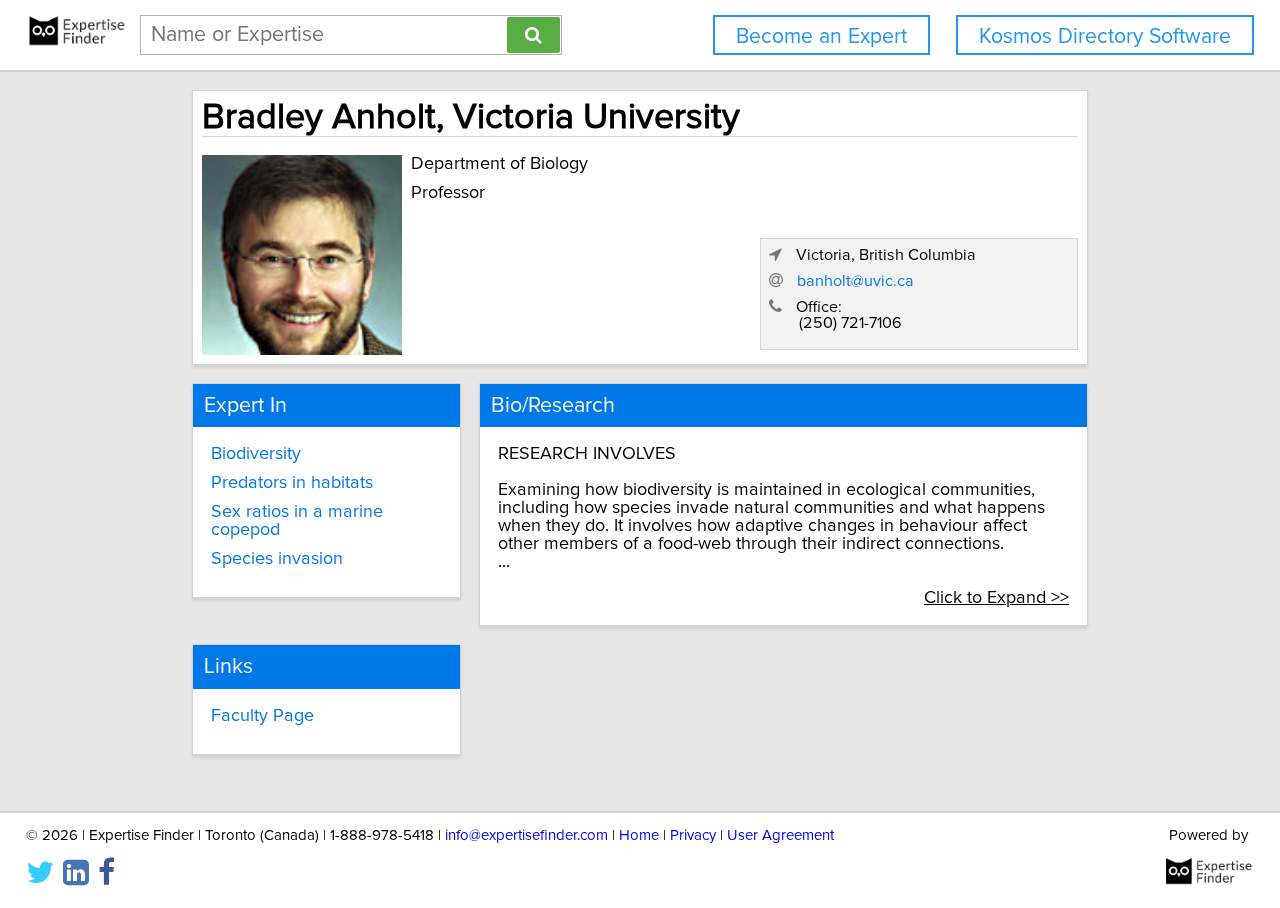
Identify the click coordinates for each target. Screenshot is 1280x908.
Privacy (693, 835)
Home (639, 835)
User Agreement (780, 835)
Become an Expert (821, 36)
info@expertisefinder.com (526, 835)
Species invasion (277, 559)
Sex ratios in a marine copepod (297, 521)
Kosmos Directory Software (1105, 36)
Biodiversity (256, 454)
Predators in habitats (292, 483)
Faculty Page (262, 716)
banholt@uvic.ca (855, 281)
